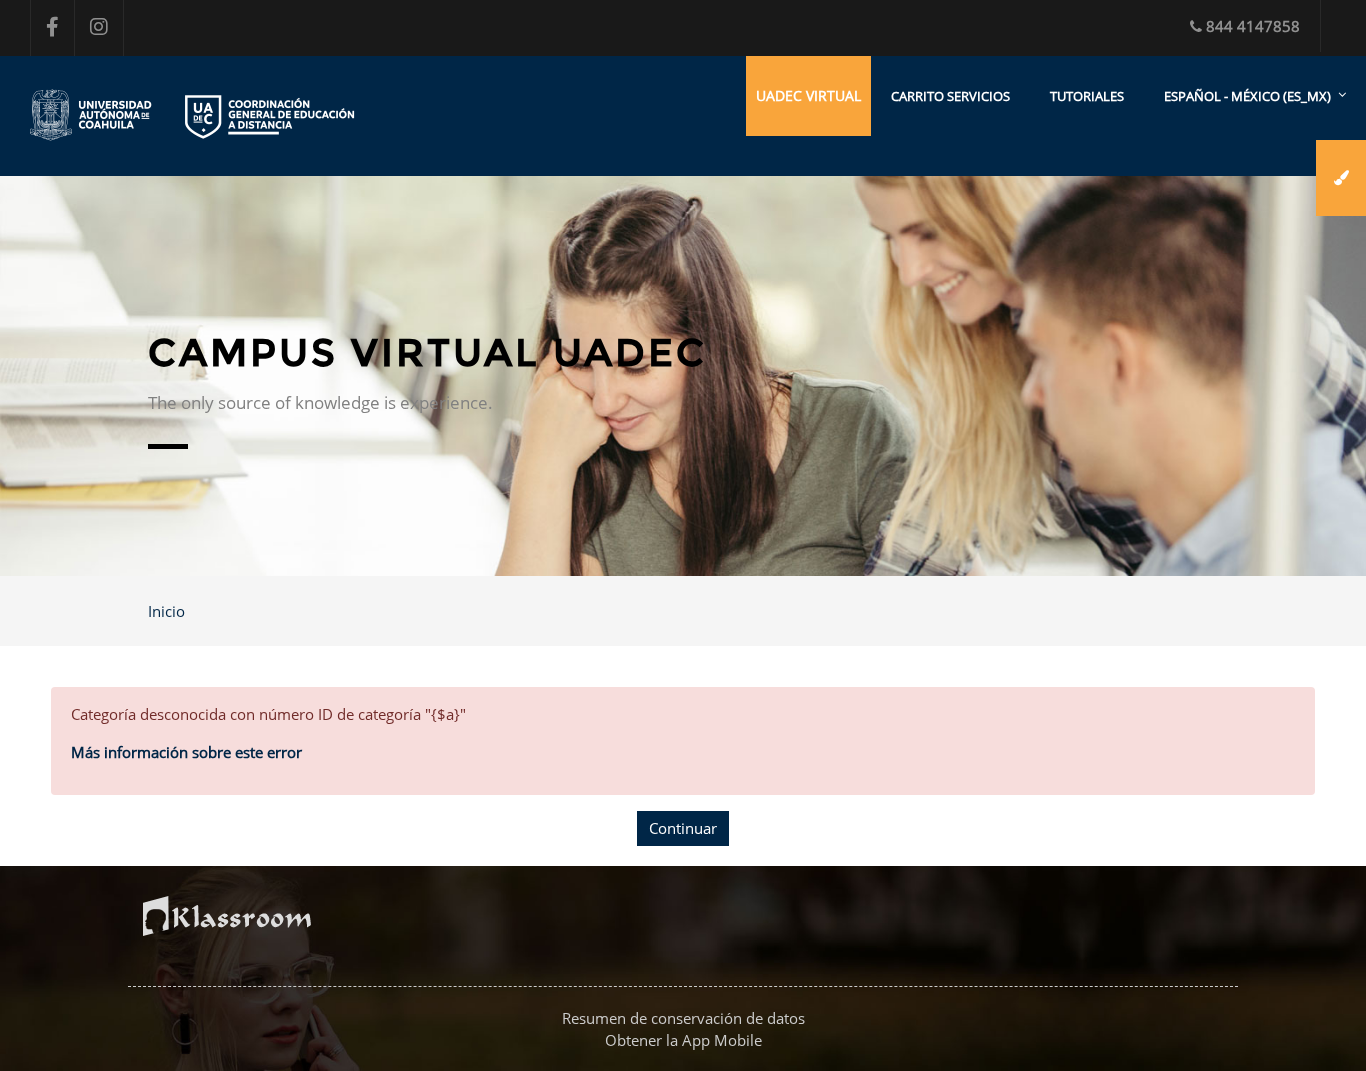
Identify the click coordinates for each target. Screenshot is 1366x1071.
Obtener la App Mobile (683, 1040)
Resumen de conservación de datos (683, 1018)
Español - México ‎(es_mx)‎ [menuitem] (1247, 96)
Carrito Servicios (950, 96)
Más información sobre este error (186, 752)
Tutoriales (1087, 96)
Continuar (683, 828)
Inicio (166, 611)
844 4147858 (1253, 26)
